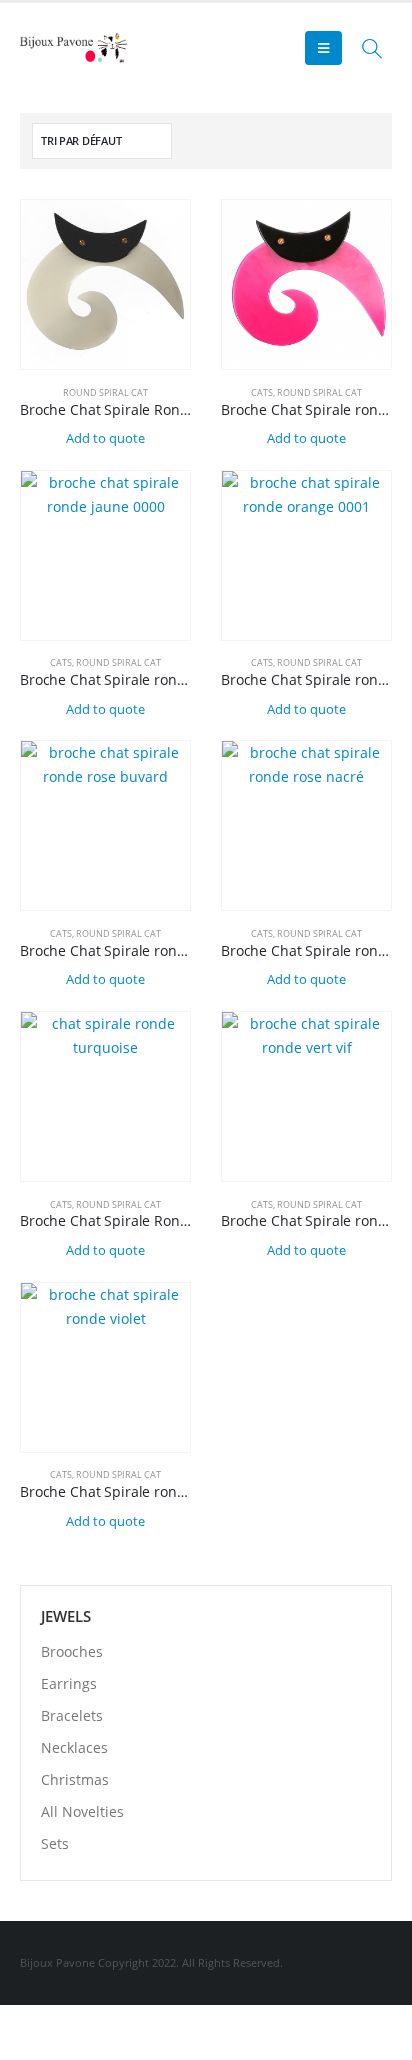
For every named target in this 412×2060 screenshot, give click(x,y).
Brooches (72, 1651)
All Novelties (82, 1811)
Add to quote (105, 438)
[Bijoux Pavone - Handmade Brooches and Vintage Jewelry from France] (75, 47)
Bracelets (72, 1715)
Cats (262, 392)
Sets (55, 1843)
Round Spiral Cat (105, 392)
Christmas (75, 1779)
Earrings (69, 1683)
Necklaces (74, 1747)
